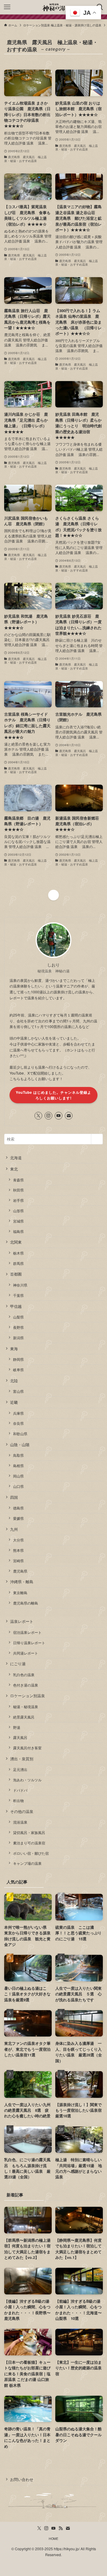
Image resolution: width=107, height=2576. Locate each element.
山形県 (18, 1211)
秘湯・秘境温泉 (26, 1707)
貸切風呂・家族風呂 (29, 1833)
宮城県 (18, 1221)
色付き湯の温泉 (26, 1685)
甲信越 (16, 1306)
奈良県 (18, 1423)
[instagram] (48, 1116)
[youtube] (59, 1116)
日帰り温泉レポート (29, 1643)
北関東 (16, 1242)
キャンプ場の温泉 (27, 1863)
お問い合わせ (22, 2479)
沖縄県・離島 (22, 1582)
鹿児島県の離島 (26, 1603)
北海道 (16, 1158)
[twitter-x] (38, 1116)
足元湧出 (20, 1769)
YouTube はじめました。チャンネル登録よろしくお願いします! (53, 1095)
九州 (14, 1529)
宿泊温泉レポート (27, 1632)
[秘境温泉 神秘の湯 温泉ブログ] (53, 7)
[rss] (61, 2528)
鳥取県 (18, 1455)
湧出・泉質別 (22, 1759)
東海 (14, 1349)
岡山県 (18, 1476)
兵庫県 (18, 1413)
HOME (53, 2539)
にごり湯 (18, 1664)
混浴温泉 (20, 1822)
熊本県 (18, 1550)
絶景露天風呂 (24, 1717)
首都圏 (16, 1274)
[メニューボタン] (7, 7)
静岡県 (18, 1359)
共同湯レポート (26, 1653)
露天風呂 (20, 1737)
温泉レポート (22, 1621)
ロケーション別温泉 (27, 1696)
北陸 (14, 1381)
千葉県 (18, 1295)
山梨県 (18, 1317)
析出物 (18, 1801)
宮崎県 (18, 1561)
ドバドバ (20, 1790)
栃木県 (18, 1253)
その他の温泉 (22, 1811)
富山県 (18, 1391)
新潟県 (18, 1338)
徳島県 (18, 1508)
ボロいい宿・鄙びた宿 (31, 1853)
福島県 (18, 1231)
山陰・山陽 (20, 1444)
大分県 (18, 1540)
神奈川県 (20, 1285)
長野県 (18, 1327)
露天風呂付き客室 (27, 1748)
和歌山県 (20, 1434)
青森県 (18, 1180)
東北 (14, 1169)
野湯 (17, 1727)
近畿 (14, 1402)
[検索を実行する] (97, 1139)
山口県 (18, 1486)
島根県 (18, 1466)
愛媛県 (18, 1518)
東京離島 (20, 1593)
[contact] (69, 1116)
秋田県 (18, 1190)
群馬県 (18, 1263)
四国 (14, 1497)
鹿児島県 (20, 1571)
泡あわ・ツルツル (27, 1780)
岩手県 (18, 1200)
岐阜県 (18, 1370)
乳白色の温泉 (24, 1675)
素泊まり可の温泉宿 (29, 1843)
